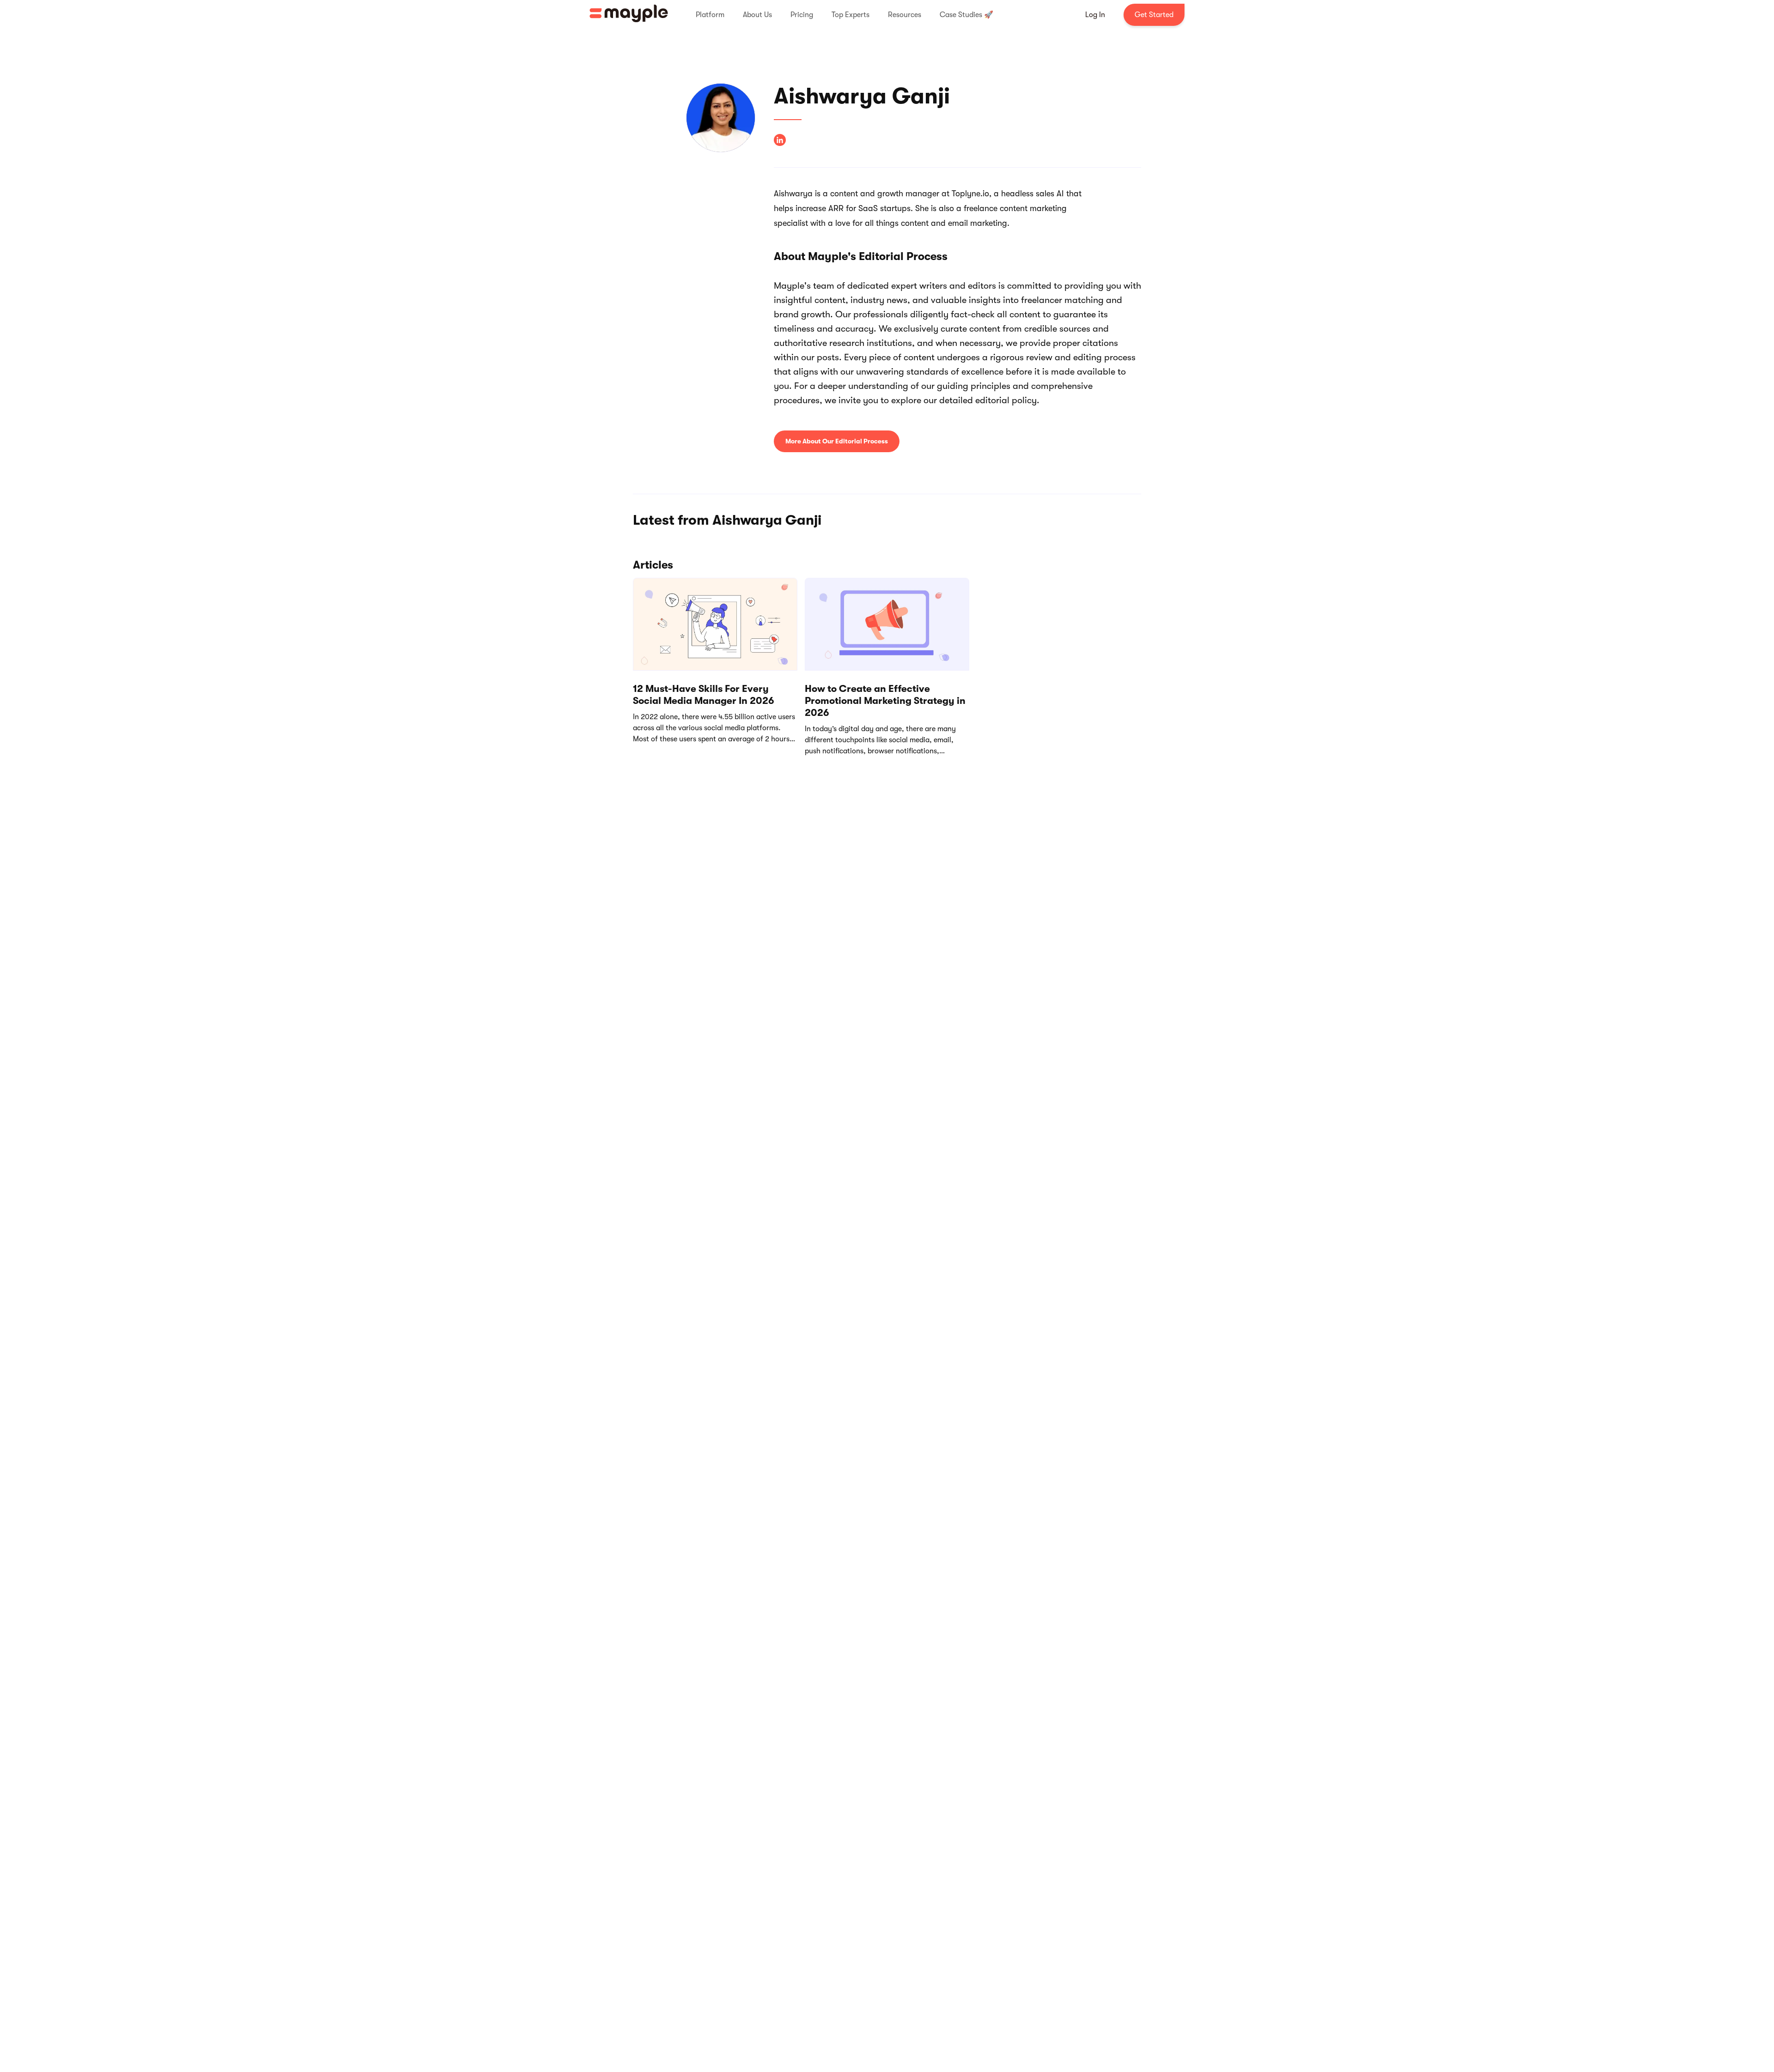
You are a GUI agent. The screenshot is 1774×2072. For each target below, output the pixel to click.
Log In (1095, 15)
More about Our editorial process (837, 441)
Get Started (1154, 15)
